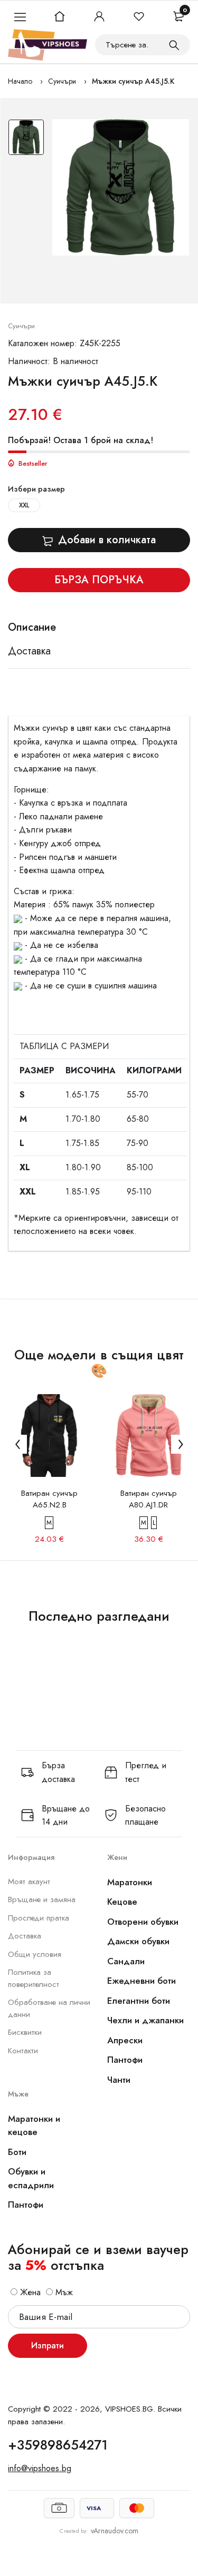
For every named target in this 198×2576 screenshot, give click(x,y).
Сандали (126, 1961)
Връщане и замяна (42, 1899)
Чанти (119, 2080)
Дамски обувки (138, 1941)
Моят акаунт (29, 1882)
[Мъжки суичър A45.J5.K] (121, 187)
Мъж (63, 2292)
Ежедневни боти (142, 1981)
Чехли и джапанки (145, 2020)
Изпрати (48, 2345)
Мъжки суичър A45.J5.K (133, 81)
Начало (20, 81)
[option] (26, 140)
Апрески (125, 2040)
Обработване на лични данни (49, 2008)
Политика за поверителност (34, 1978)
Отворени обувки (143, 1922)
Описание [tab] (32, 628)
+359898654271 (58, 2445)
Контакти (23, 2051)
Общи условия (35, 1954)
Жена (29, 2292)
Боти (17, 2152)
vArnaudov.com (115, 2531)
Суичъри (62, 81)
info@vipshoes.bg (40, 2468)
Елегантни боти (139, 2001)
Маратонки (130, 1882)
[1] (174, 45)
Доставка (25, 1936)
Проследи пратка (39, 1918)
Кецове (122, 1902)
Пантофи (125, 2060)
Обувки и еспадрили (31, 2178)
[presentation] (17, 1444)
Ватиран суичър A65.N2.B (49, 1499)
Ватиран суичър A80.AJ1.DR (149, 1499)
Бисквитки (25, 2032)
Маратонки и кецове (34, 2126)
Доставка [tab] (29, 651)
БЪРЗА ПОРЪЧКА (99, 580)
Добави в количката (107, 540)
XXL (24, 505)
